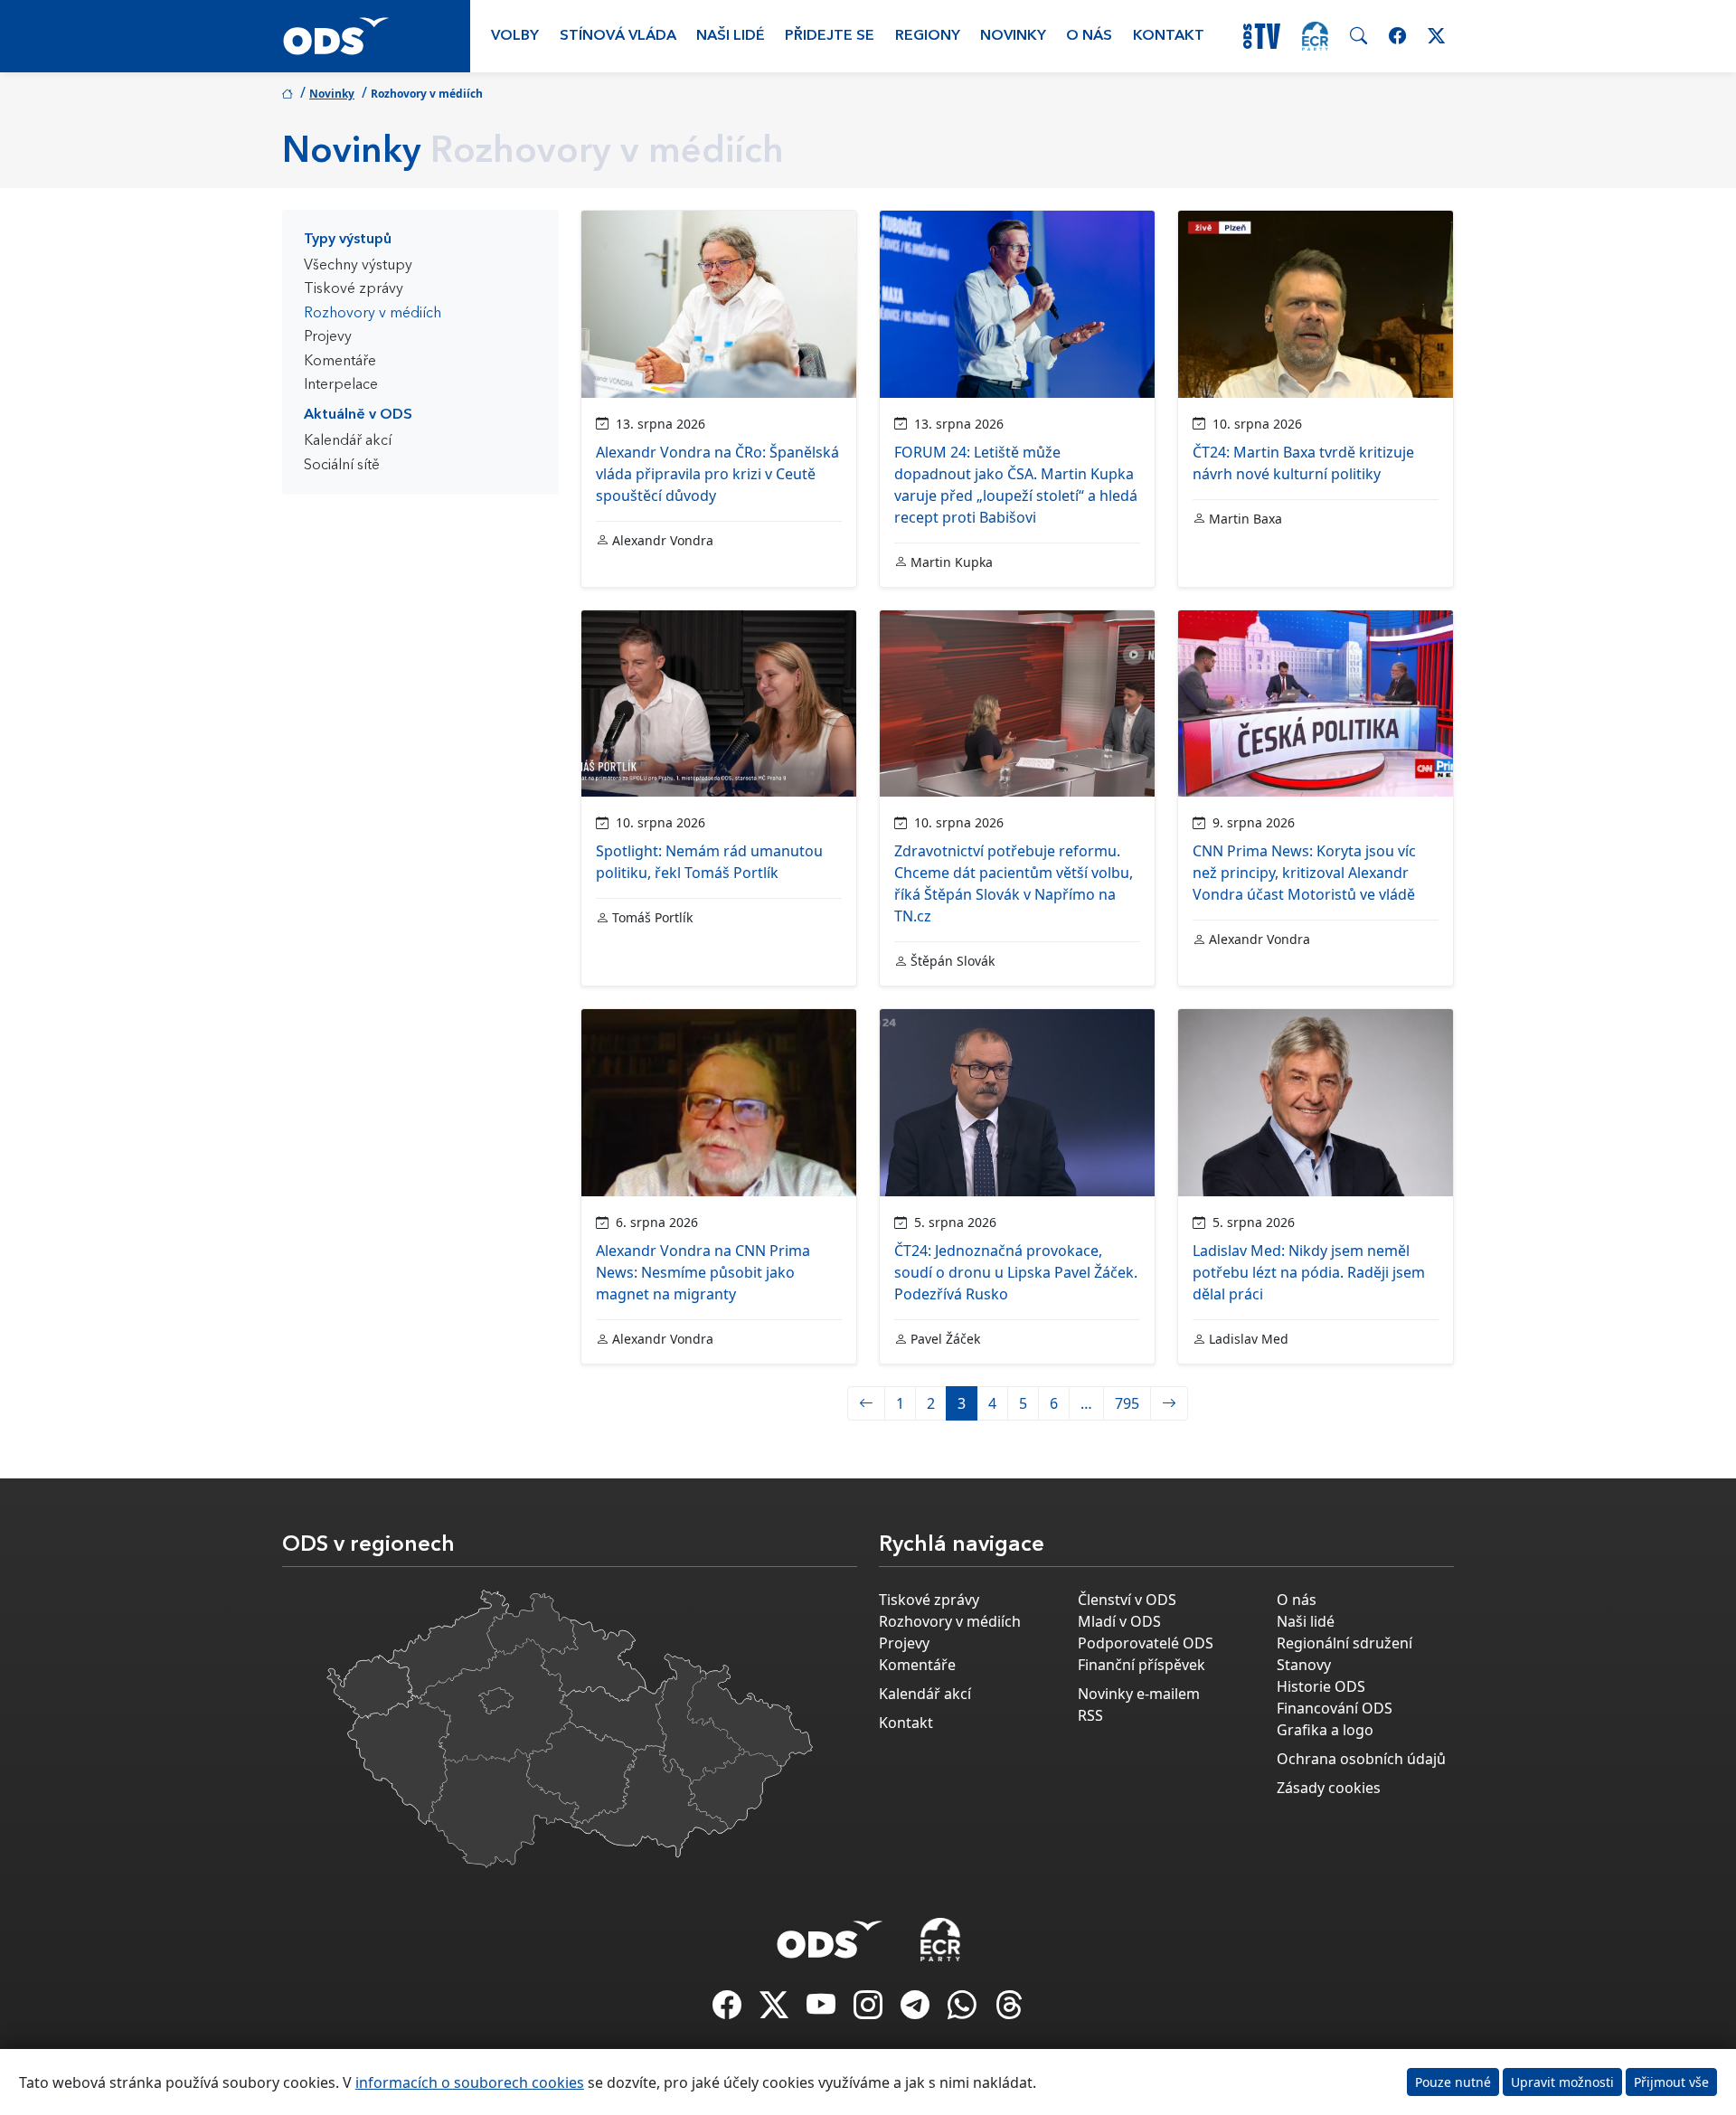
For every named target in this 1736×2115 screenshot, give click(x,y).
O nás (1089, 36)
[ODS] (830, 1934)
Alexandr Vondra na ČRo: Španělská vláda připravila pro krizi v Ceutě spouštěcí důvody (717, 474)
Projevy (328, 337)
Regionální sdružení (1344, 1643)
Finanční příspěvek (1142, 1665)
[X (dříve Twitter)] (776, 2010)
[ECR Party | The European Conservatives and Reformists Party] (1315, 36)
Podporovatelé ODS (1146, 1643)
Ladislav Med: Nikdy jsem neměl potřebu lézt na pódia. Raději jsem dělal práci (1309, 1272)
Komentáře (340, 362)
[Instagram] (870, 2010)
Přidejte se (830, 36)
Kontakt (1169, 36)
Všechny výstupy (358, 266)
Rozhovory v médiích (373, 314)
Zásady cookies (1329, 1788)
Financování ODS (1335, 1708)
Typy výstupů (348, 240)
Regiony (928, 36)
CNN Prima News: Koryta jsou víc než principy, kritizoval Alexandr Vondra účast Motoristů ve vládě (1304, 873)
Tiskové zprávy (354, 289)
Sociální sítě (342, 466)
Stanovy (1304, 1665)
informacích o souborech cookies (470, 2082)
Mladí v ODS (1119, 1621)
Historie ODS (1321, 1686)
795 (1127, 1403)
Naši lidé (731, 36)
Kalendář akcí (348, 441)
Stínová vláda (618, 36)
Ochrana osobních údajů (1361, 1759)
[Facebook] (729, 2010)
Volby (515, 36)
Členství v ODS (1127, 1600)
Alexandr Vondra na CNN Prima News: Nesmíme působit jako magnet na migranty (703, 1272)
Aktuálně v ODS (358, 415)
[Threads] (1009, 2010)
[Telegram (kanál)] (917, 2010)
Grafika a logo (1325, 1730)
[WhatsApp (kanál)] (964, 2010)
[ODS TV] (823, 2010)
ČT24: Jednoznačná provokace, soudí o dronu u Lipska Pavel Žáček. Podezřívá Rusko (1016, 1272)
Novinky (1013, 36)
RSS (1090, 1715)
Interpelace (341, 385)
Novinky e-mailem (1139, 1694)
